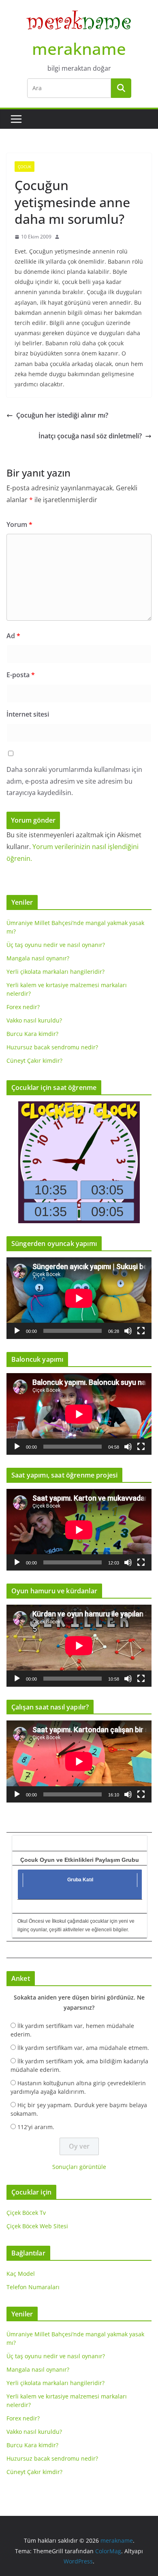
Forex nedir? (23, 1007)
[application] (79, 1298)
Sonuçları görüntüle (79, 2167)
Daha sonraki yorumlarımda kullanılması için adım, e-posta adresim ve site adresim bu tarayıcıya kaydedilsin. (74, 781)
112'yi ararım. (36, 2127)
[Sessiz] (128, 1331)
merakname (79, 49)
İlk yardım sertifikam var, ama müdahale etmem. (83, 2048)
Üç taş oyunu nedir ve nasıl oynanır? (56, 945)
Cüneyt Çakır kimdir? (34, 1061)
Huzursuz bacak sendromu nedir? (52, 1047)
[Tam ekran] (141, 1331)
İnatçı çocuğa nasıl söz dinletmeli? (90, 436)
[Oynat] (17, 1331)
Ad (13, 636)
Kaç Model (21, 2274)
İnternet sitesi (28, 714)
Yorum (19, 524)
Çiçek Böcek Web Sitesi (37, 2226)
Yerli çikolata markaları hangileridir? (56, 972)
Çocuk (25, 167)
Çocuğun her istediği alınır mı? (62, 415)
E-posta (21, 675)
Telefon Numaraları (33, 2287)
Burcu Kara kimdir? (32, 1034)
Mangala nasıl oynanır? (38, 958)
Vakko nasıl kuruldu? (34, 1020)
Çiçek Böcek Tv (26, 2213)
